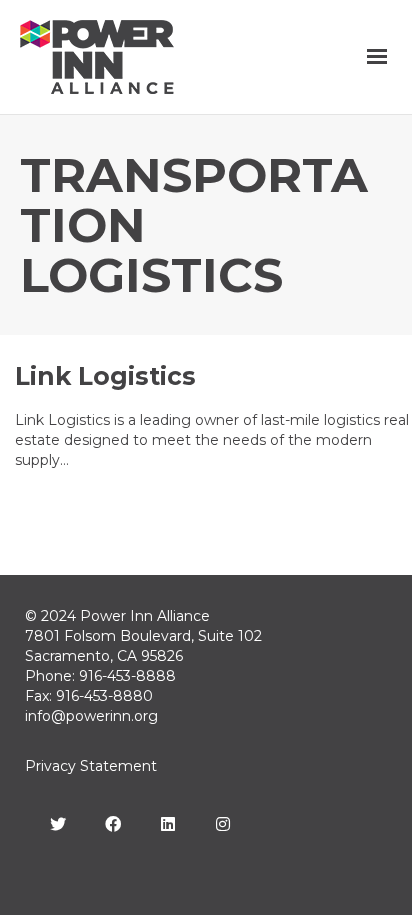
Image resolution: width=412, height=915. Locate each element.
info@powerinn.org (91, 716)
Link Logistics (105, 376)
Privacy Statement (91, 766)
